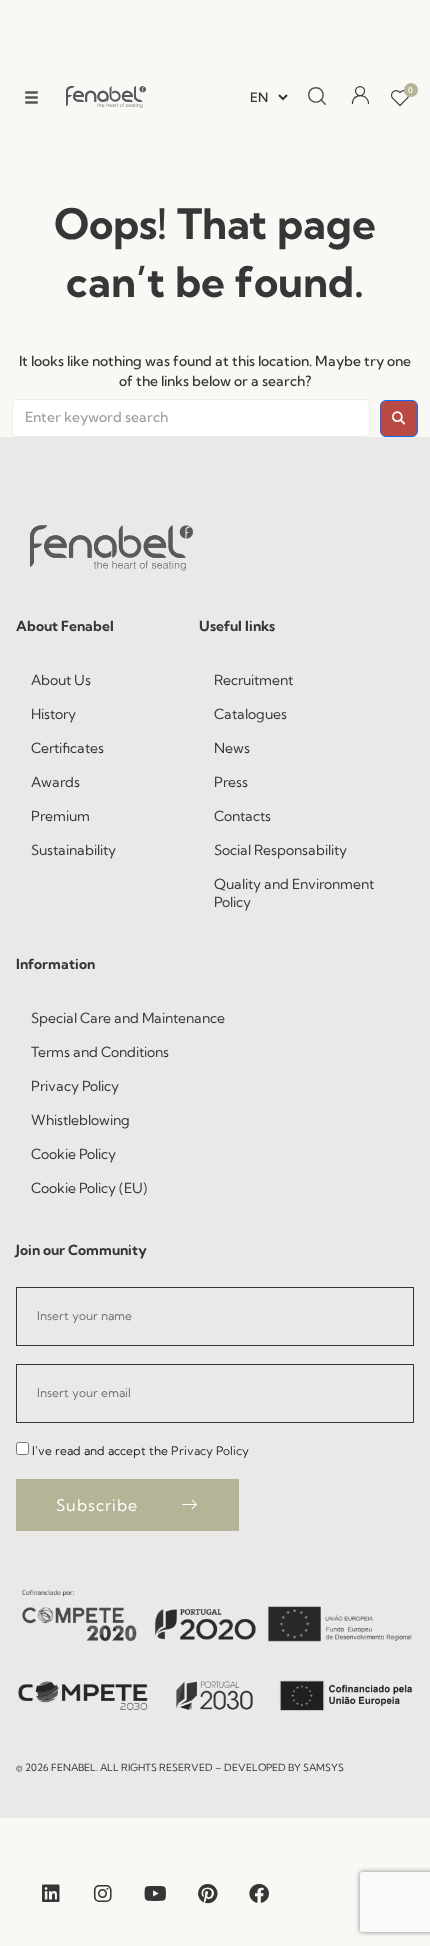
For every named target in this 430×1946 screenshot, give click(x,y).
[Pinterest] (207, 1894)
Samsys (323, 1767)
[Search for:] (191, 418)
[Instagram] (103, 1894)
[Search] (317, 97)
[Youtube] (155, 1894)
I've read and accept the (140, 1450)
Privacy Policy (210, 1450)
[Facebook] (259, 1894)
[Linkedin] (51, 1894)
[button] (31, 97)
